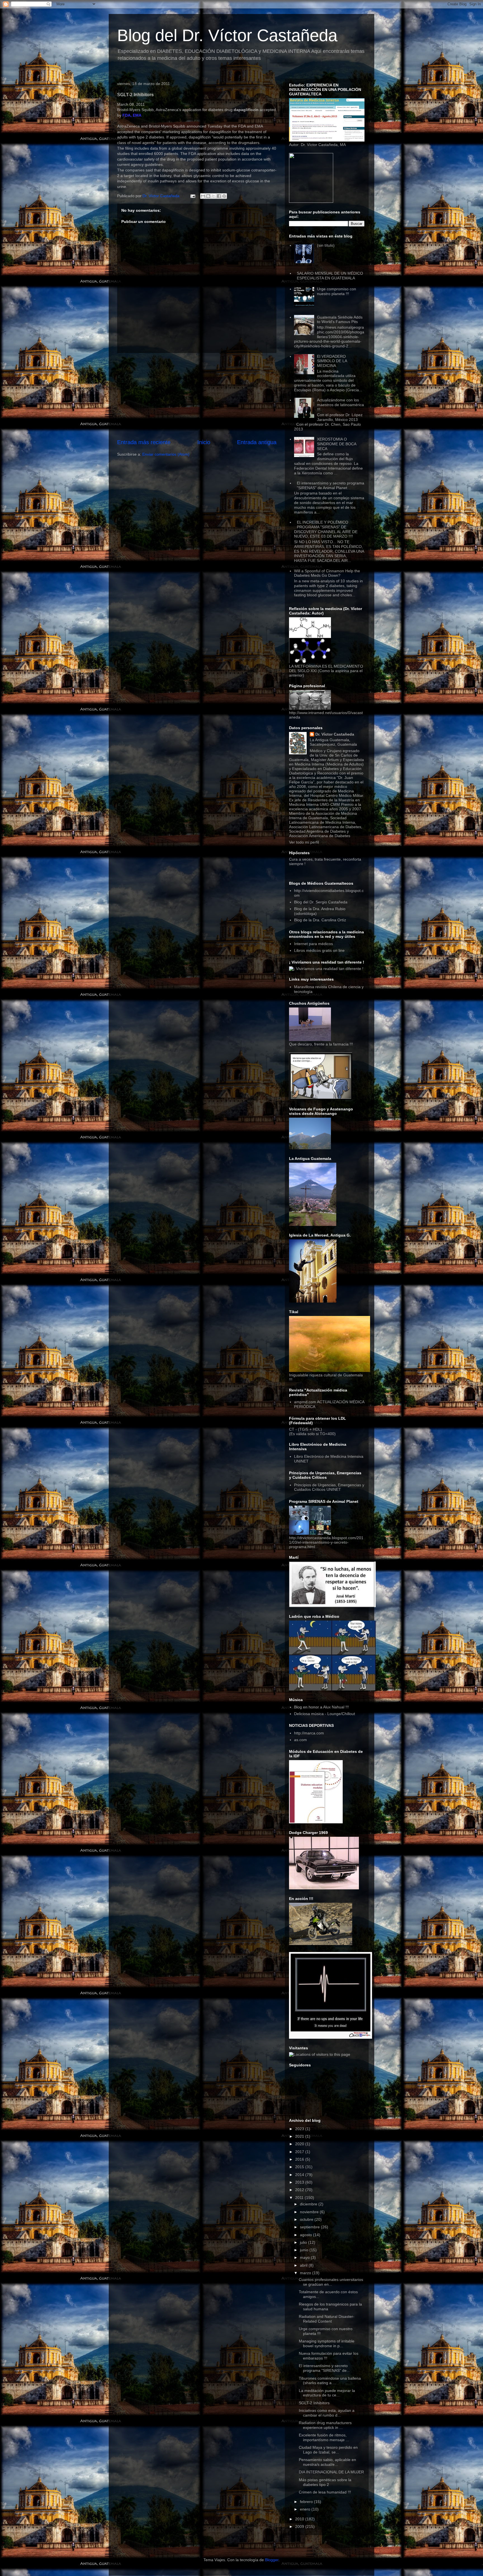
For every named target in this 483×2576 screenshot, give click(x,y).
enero (306, 2509)
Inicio (204, 442)
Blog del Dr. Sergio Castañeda (321, 902)
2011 (300, 2198)
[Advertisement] (197, 396)
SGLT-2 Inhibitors (314, 2403)
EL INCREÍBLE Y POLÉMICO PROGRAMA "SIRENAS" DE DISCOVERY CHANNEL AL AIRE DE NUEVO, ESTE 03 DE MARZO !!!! (326, 529)
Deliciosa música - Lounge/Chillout (325, 1714)
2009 (300, 2526)
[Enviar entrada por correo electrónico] (192, 196)
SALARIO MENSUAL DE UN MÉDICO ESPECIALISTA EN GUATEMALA (330, 276)
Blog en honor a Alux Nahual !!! (321, 1707)
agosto (306, 2235)
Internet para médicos (313, 944)
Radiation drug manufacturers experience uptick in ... (325, 2425)
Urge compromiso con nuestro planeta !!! (337, 291)
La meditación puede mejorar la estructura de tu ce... (327, 2393)
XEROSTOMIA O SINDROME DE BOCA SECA (337, 444)
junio (305, 2250)
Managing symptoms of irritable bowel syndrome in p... (327, 2343)
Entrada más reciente (144, 442)
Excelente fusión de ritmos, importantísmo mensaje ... (324, 2437)
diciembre (309, 2204)
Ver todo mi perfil (304, 842)
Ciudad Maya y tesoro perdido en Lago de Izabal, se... (328, 2450)
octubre (307, 2219)
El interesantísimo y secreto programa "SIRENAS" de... (324, 2368)
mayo (305, 2257)
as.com (300, 1740)
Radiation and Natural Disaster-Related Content (327, 2319)
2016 (300, 2159)
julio (304, 2242)
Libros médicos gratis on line (319, 950)
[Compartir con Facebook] (219, 196)
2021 (300, 2136)
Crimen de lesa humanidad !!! (325, 2492)
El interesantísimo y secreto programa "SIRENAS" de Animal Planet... (331, 485)
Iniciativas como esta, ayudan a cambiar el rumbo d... (327, 2413)
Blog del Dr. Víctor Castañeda (227, 35)
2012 (300, 2190)
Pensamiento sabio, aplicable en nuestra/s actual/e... (327, 2462)
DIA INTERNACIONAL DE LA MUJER (331, 2472)
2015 (300, 2167)
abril (304, 2265)
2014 (300, 2175)
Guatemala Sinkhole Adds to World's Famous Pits (340, 320)
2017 (300, 2152)
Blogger (272, 2560)
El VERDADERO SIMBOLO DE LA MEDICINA (332, 361)
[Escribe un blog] (208, 196)
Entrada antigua (257, 442)
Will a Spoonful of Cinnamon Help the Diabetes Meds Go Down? (327, 573)
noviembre (310, 2212)
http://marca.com (309, 1733)
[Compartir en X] (214, 196)
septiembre (310, 2227)
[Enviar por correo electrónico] (203, 196)
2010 (300, 2519)
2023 (300, 2129)
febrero (307, 2502)
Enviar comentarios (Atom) (166, 454)
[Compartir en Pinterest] (224, 196)
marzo (306, 2273)
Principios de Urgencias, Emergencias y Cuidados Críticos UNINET (329, 1487)
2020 (300, 2144)
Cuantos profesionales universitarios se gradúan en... (331, 2282)
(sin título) (326, 245)
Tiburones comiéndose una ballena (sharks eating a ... (330, 2381)
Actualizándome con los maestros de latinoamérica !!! (340, 405)
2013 (300, 2182)
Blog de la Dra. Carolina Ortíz (320, 920)
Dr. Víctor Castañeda (335, 734)
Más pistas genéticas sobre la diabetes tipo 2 (325, 2482)
